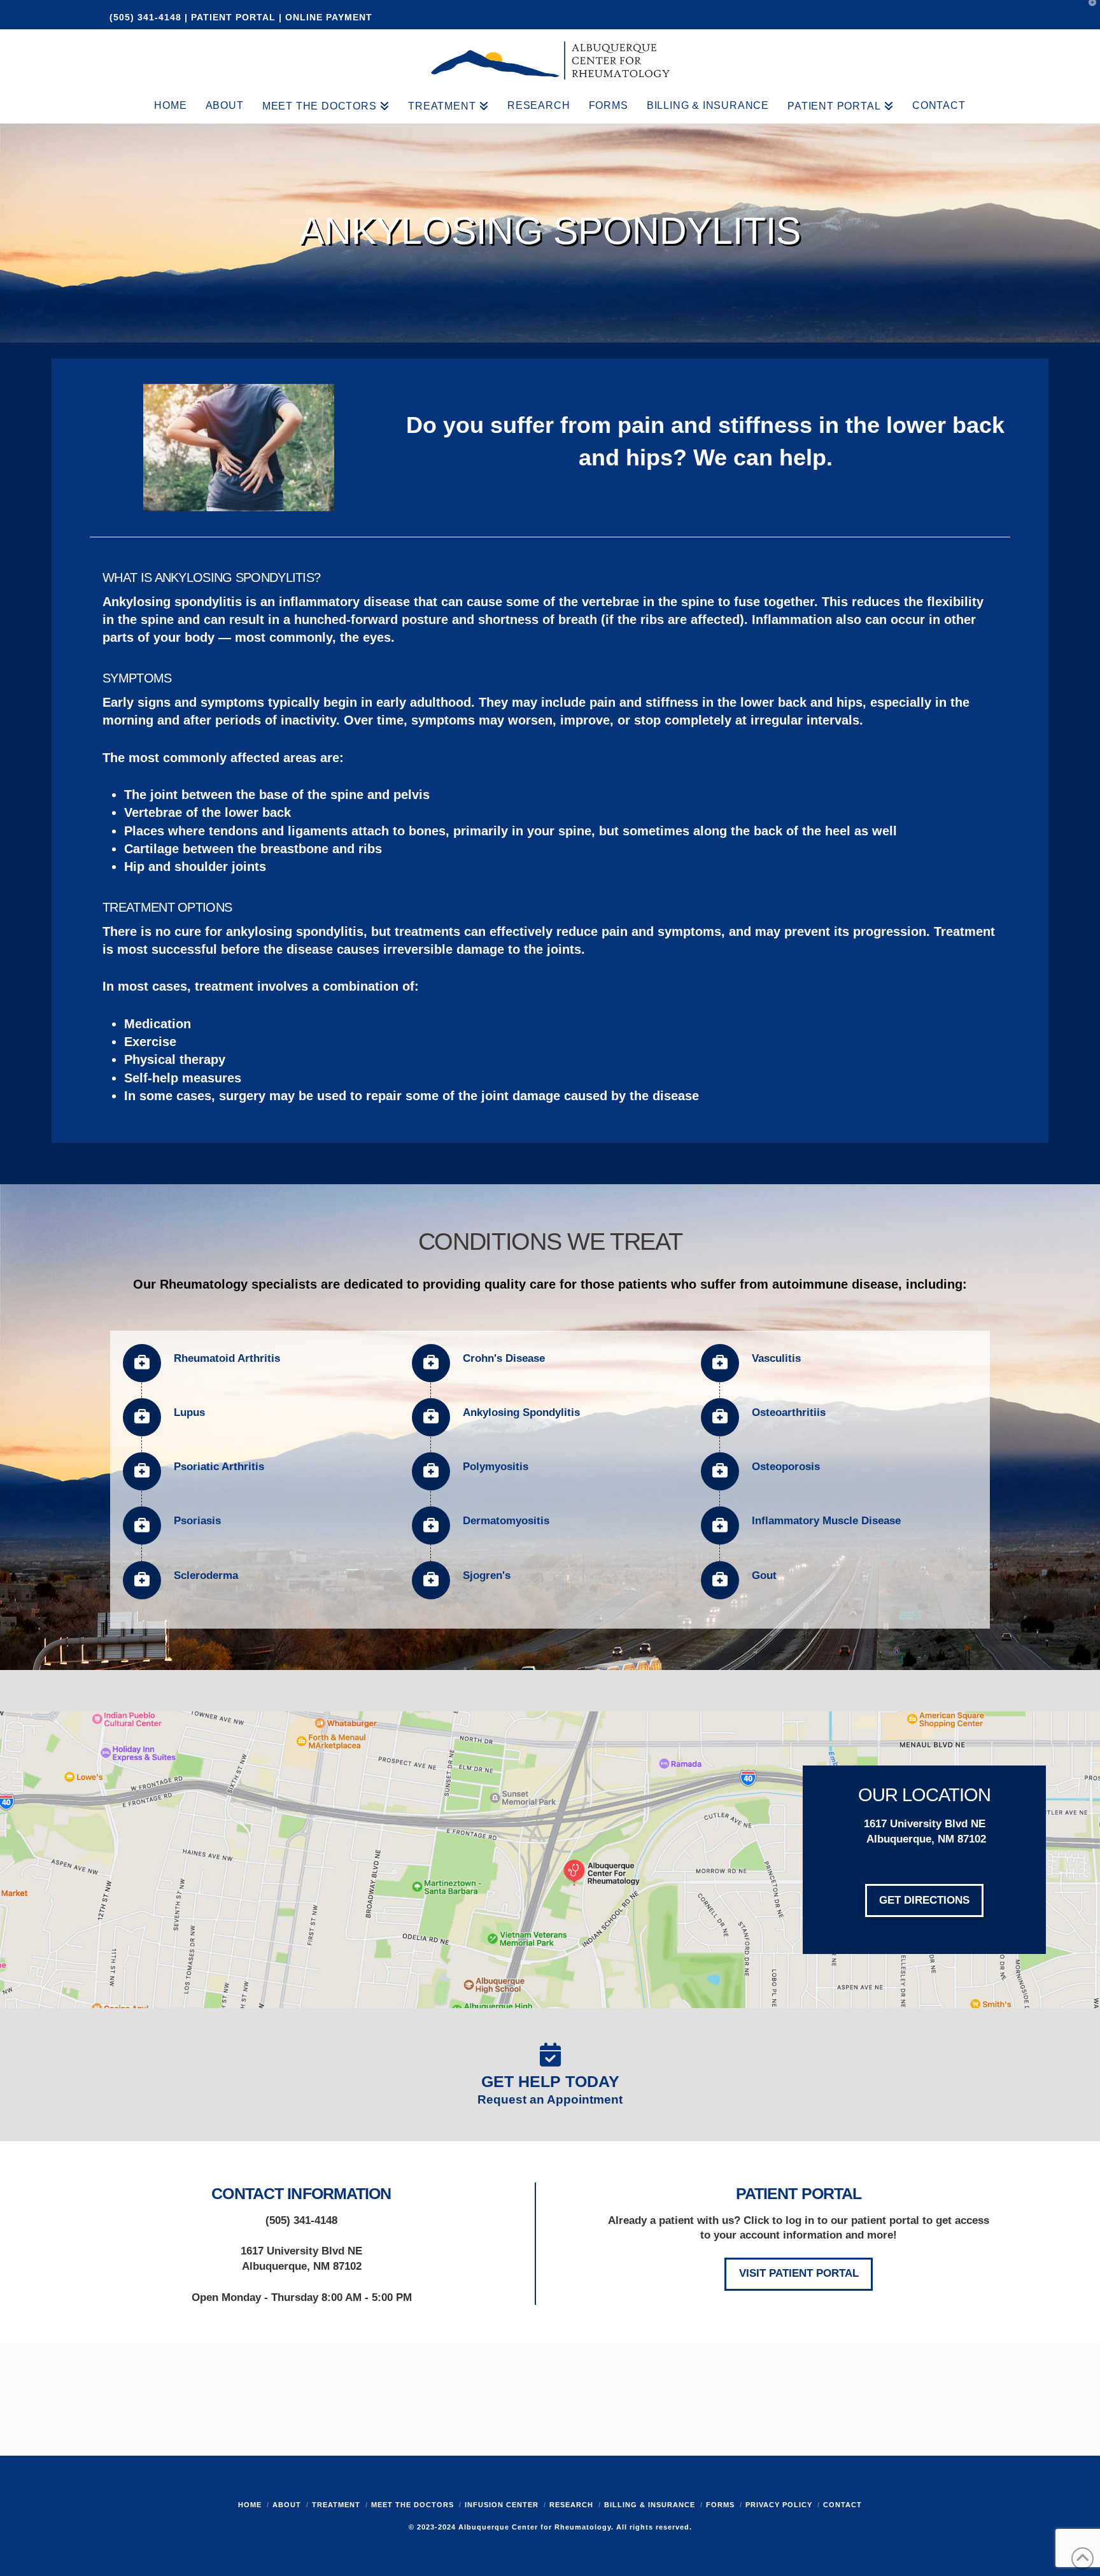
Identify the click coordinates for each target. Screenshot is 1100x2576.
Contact (843, 2505)
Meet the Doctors (412, 2505)
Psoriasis (197, 1521)
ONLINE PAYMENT (329, 17)
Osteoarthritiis (789, 1412)
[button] (1088, 12)
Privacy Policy (779, 2505)
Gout (764, 1575)
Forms (720, 2505)
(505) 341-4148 (147, 17)
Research (571, 2505)
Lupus (189, 1412)
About (287, 2505)
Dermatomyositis (506, 1521)
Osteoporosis (786, 1467)
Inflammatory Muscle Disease (826, 1521)
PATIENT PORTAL (233, 17)
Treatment (336, 2505)
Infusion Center (502, 2505)
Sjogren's (487, 1575)
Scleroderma (206, 1575)
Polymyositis (496, 1467)
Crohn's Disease (504, 1358)
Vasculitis (776, 1358)
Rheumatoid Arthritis (227, 1358)
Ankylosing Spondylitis (521, 1412)
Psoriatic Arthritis (219, 1467)
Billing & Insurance (650, 2505)
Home (250, 2505)
